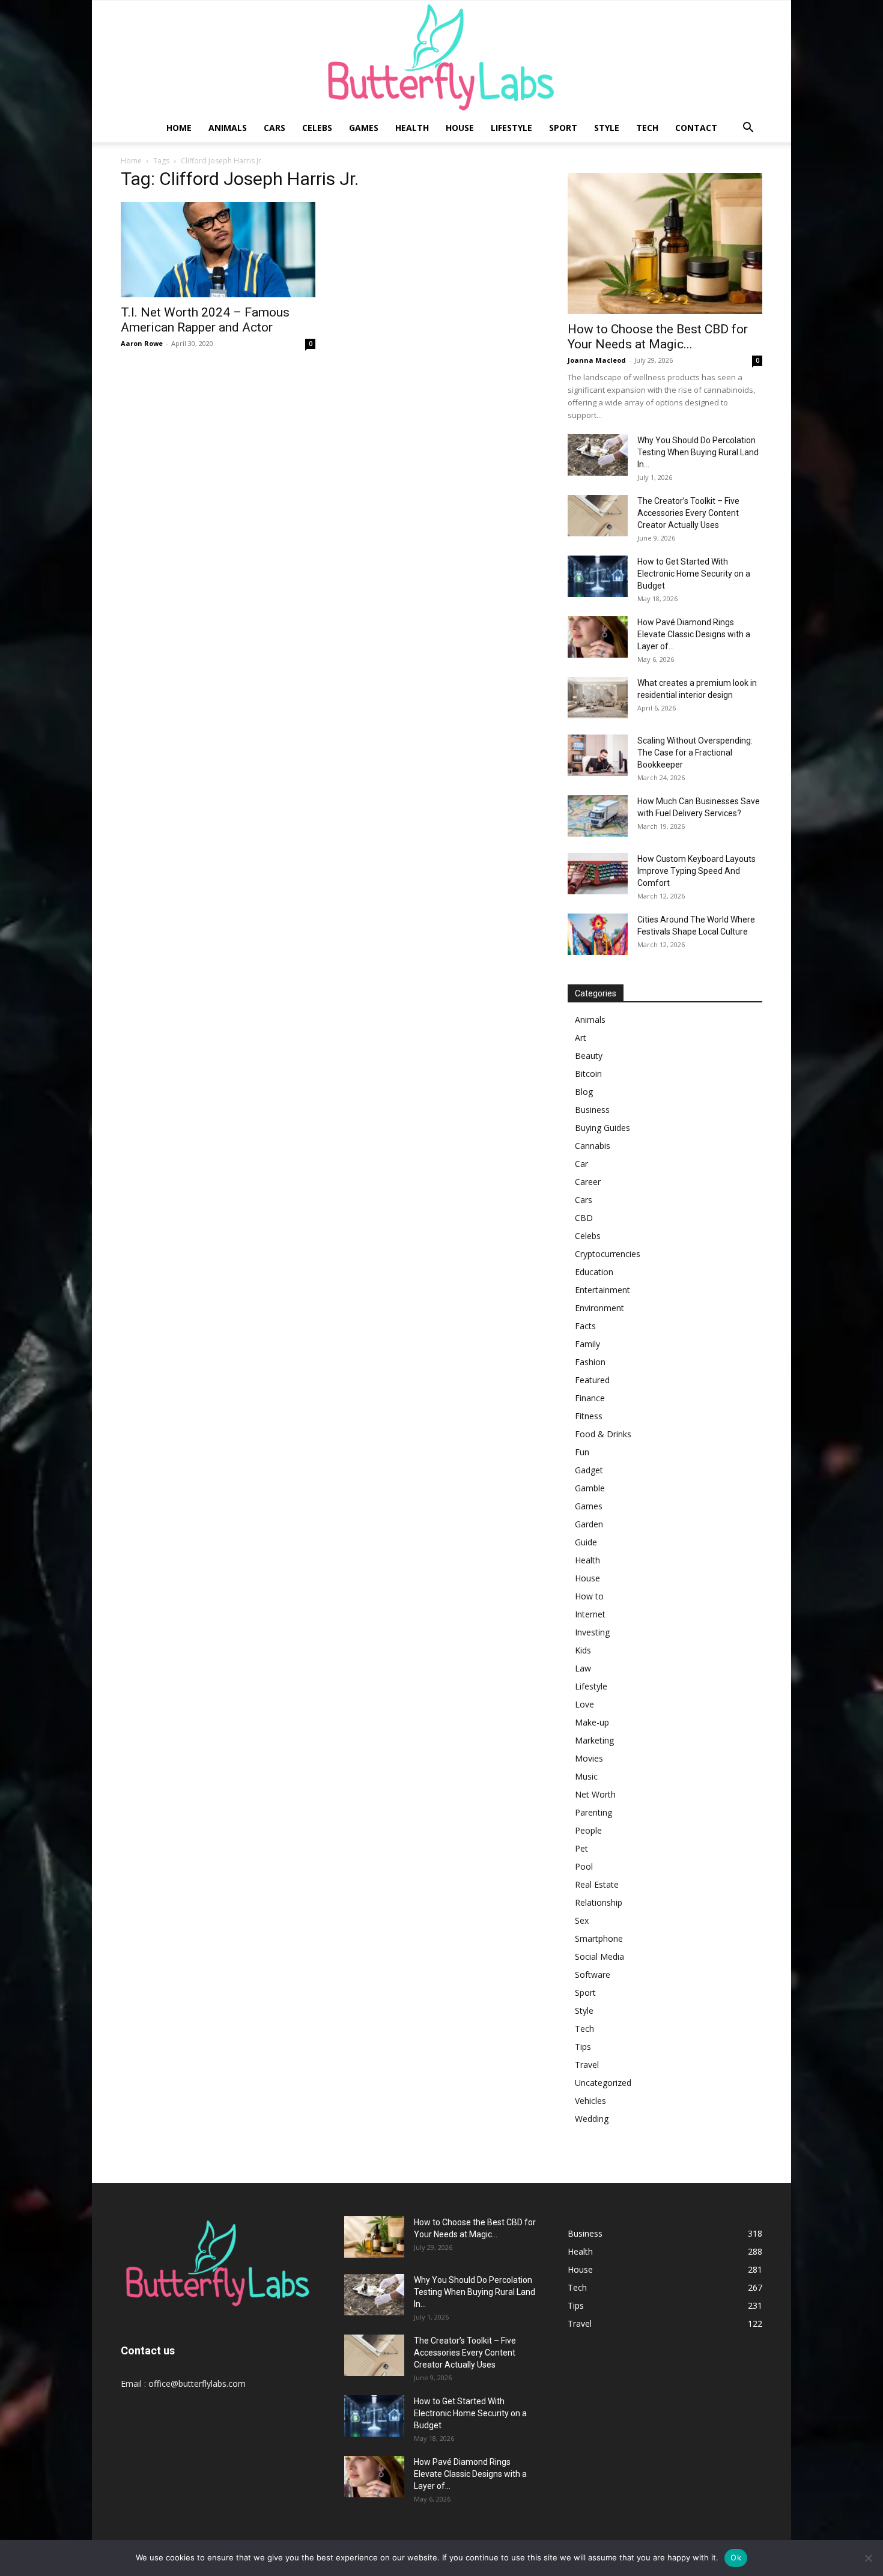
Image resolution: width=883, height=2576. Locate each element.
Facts (585, 1326)
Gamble (590, 1488)
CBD (584, 1218)
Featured (592, 1380)
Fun (582, 1452)
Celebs (317, 128)
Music (586, 1776)
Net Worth (595, 1794)
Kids (583, 1650)
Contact (696, 128)
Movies (589, 1758)
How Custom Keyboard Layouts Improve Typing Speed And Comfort (696, 871)
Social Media (599, 1956)
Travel (587, 2065)
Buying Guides (602, 1128)
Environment (599, 1308)
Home (179, 128)
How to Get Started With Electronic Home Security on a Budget (694, 574)
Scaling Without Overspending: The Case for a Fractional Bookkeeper (695, 753)
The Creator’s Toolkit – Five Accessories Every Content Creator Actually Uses (688, 513)
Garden (589, 1524)
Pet (581, 1848)
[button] (748, 129)
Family (587, 1344)
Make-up (592, 1722)
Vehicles (590, 2101)
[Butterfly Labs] (441, 57)
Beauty (589, 1056)
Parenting (593, 1812)
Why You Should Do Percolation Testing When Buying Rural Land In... (698, 452)
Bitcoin (588, 1074)
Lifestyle (511, 128)
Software (593, 1974)
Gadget (589, 1470)
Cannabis (593, 1146)
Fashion (590, 1362)
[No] (868, 2558)
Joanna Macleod (597, 360)
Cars (275, 128)
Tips (583, 2047)
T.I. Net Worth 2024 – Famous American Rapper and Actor (205, 320)
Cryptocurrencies (608, 1254)
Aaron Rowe (142, 343)
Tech (647, 128)
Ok (736, 2557)
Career (588, 1182)
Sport (563, 128)
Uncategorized (603, 2083)
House (460, 128)
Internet (590, 1614)
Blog (584, 1092)
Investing (592, 1632)
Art (581, 1038)
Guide (586, 1542)
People (588, 1830)
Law (583, 1668)
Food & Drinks (603, 1434)
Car (581, 1164)
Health (412, 128)
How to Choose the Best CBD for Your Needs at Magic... (658, 337)
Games (364, 128)
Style (607, 128)
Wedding (592, 2119)
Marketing (594, 1740)
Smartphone (599, 1938)
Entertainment (602, 1290)
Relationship (599, 1902)
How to (589, 1596)
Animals (228, 128)
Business (592, 1110)
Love (584, 1704)
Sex (582, 1920)
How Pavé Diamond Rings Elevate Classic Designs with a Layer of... (694, 634)
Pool (584, 1866)
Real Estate (597, 1884)
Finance (590, 1398)
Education (594, 1272)
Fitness (589, 1416)
